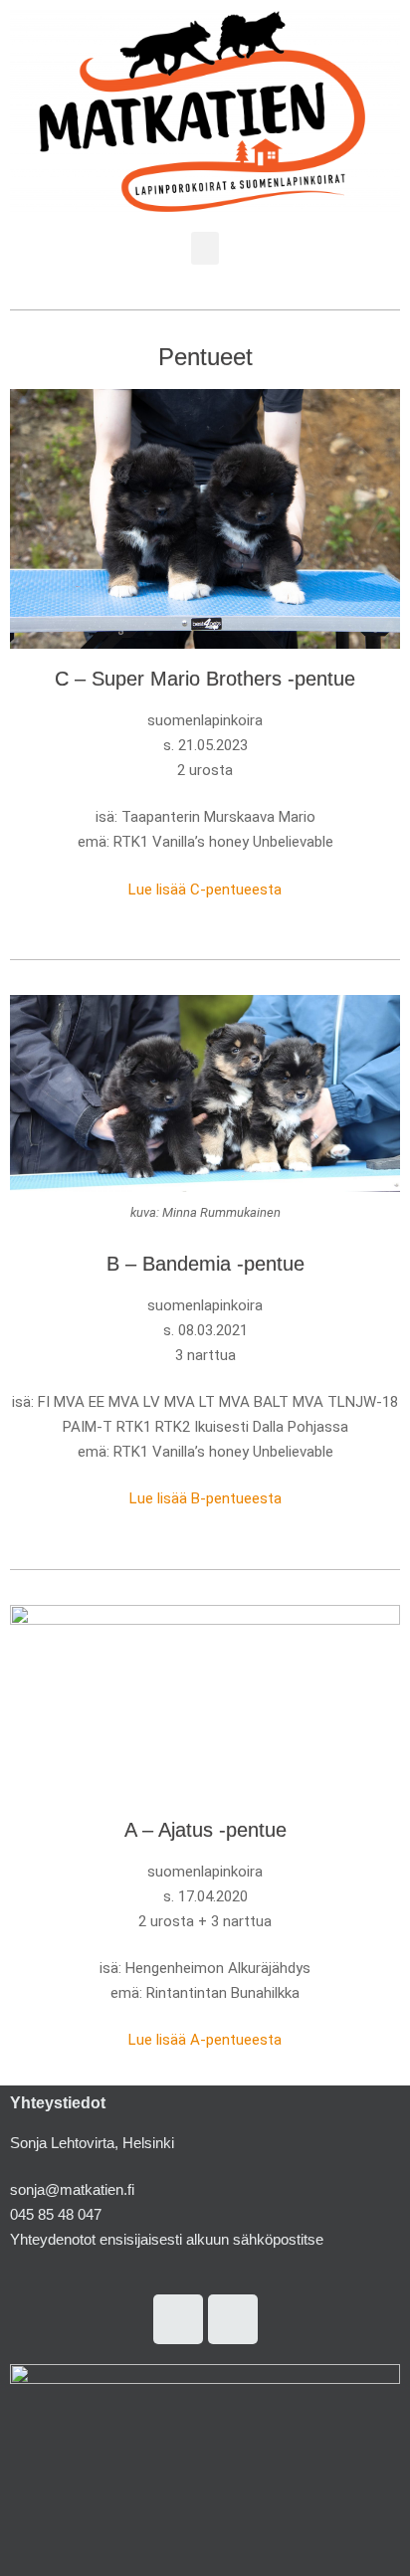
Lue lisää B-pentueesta (205, 1498)
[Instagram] (178, 2319)
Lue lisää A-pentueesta (205, 2040)
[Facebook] (233, 2319)
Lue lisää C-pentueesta (205, 890)
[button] (205, 248)
